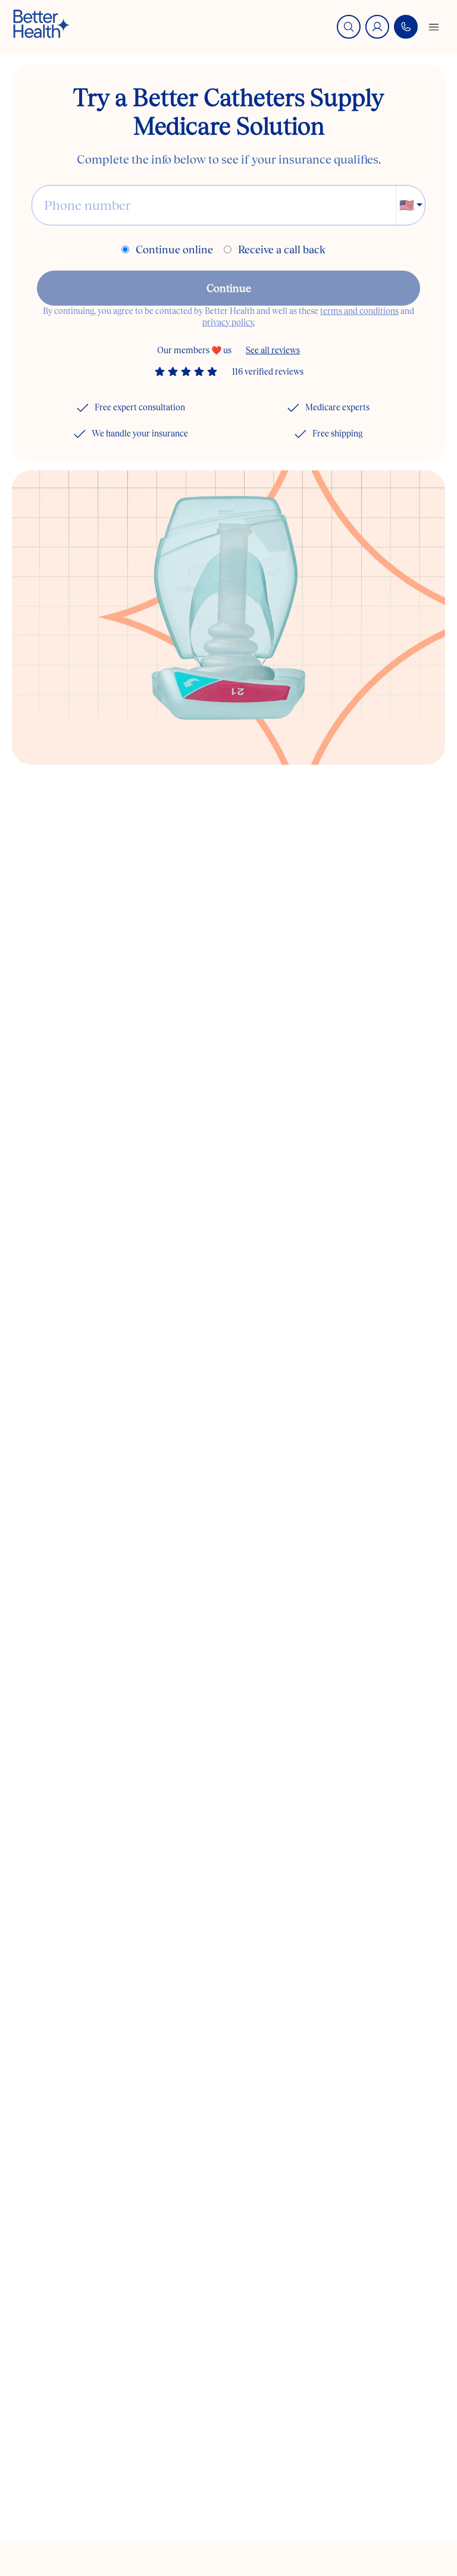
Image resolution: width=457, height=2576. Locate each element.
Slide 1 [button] (205, 740)
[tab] (205, 740)
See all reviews (273, 350)
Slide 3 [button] (264, 740)
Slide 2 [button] (234, 740)
